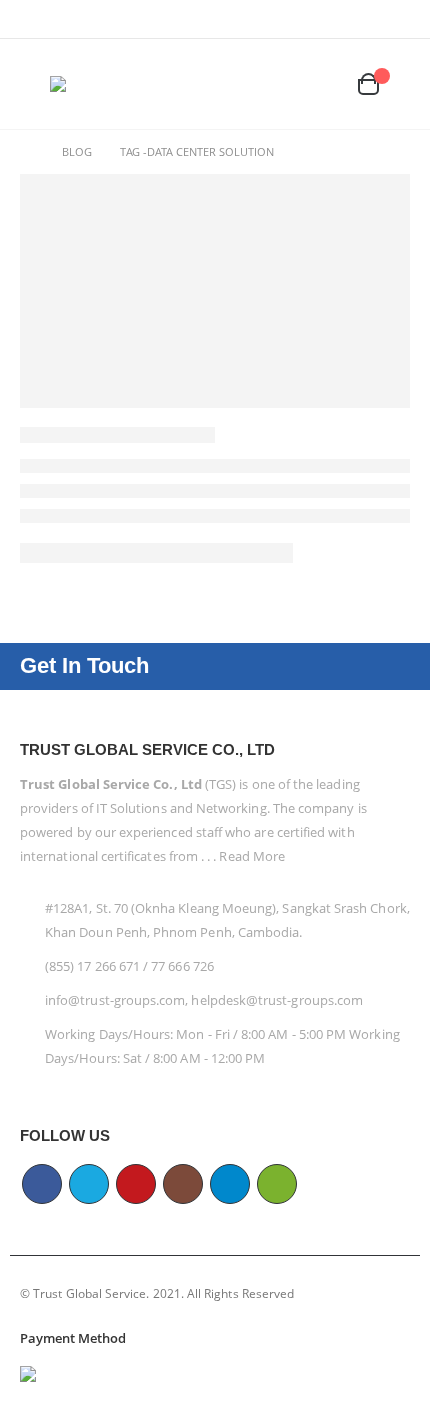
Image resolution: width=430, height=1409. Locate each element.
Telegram (230, 1184)
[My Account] (288, 85)
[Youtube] (271, 19)
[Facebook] (208, 19)
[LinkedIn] (333, 19)
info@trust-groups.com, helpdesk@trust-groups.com (204, 1000)
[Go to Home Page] (27, 152)
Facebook (42, 1184)
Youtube (136, 1184)
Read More (252, 856)
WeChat (277, 1184)
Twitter (89, 1184)
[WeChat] (396, 19)
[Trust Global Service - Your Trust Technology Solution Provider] (110, 84)
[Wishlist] (326, 84)
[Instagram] (302, 19)
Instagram (183, 1184)
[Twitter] (240, 19)
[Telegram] (365, 19)
